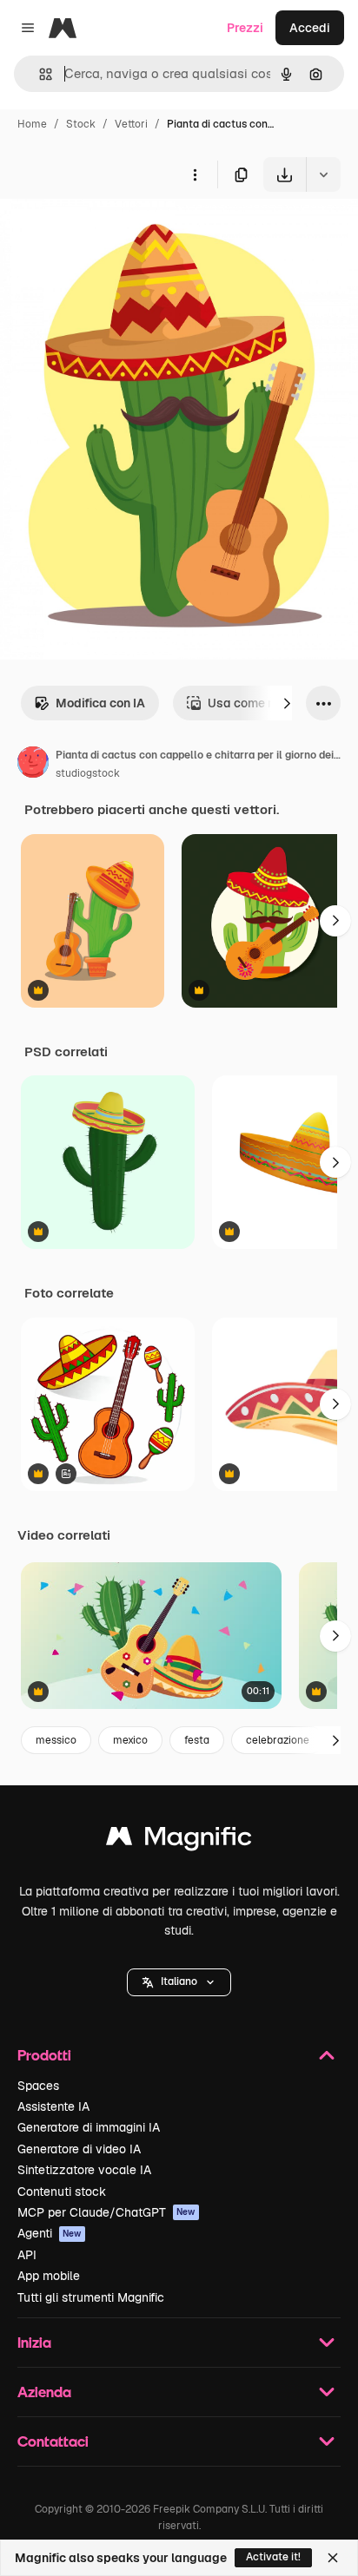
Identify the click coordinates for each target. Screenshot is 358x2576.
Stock (81, 124)
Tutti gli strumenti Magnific (91, 2297)
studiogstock (88, 773)
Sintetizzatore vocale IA (84, 2170)
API (27, 2255)
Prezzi (245, 28)
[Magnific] (179, 1840)
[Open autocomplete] (39, 74)
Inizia (34, 2342)
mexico (130, 1740)
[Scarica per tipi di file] (323, 174)
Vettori (131, 124)
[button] (179, 1982)
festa (197, 1740)
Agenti (50, 2233)
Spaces (38, 2086)
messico (56, 1740)
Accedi (310, 28)
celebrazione (278, 1740)
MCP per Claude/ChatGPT (106, 2212)
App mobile (49, 2276)
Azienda (44, 2392)
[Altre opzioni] (195, 174)
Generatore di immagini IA (89, 2127)
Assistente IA (53, 2106)
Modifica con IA (100, 703)
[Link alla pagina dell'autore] (33, 765)
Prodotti (44, 2055)
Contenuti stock (62, 2192)
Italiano (179, 1981)
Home (32, 124)
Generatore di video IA (79, 2149)
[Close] (333, 2558)
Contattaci (53, 2441)
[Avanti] (287, 703)
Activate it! (273, 2557)
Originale (115, 232)
